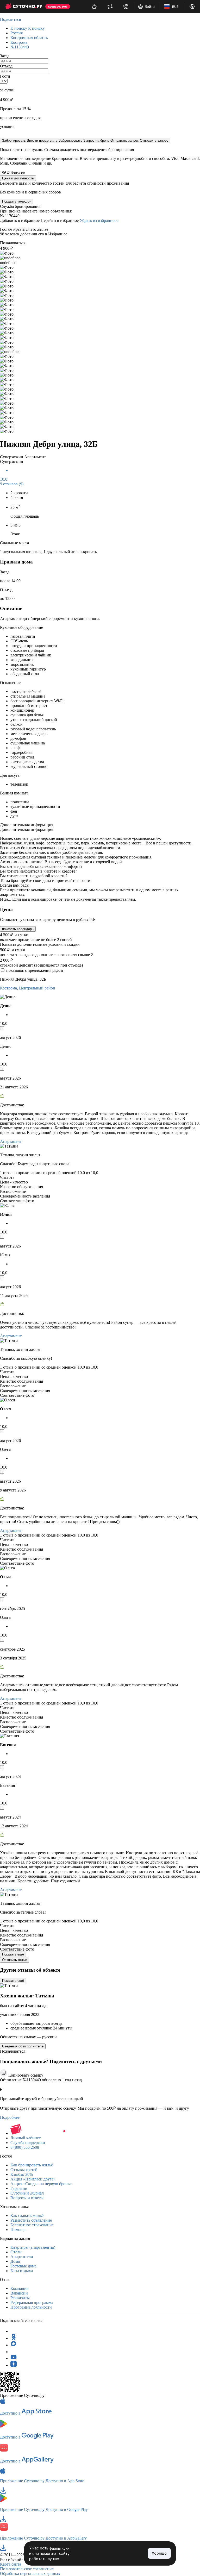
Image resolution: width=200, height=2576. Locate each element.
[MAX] (14, 2345)
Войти (150, 7)
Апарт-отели (22, 2257)
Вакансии (19, 2293)
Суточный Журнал (27, 2193)
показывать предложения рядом (35, 970)
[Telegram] (14, 2331)
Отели (16, 2252)
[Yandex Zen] (14, 2365)
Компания (19, 2288)
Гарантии (19, 2188)
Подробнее (10, 2117)
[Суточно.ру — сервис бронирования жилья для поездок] (24, 7)
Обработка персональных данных (30, 2574)
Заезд (5, 56)
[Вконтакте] (14, 2352)
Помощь (18, 2230)
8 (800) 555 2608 (25, 2147)
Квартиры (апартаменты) (33, 2247)
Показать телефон (17, 201)
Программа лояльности (31, 2307)
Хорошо (159, 2553)
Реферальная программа (32, 2302)
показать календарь (18, 929)
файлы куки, (60, 2548)
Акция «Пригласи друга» (33, 2179)
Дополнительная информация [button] (27, 825)
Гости (5, 76)
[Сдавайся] (94, 7)
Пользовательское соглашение (27, 2569)
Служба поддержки (28, 2143)
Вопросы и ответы (27, 2198)
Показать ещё (13, 1954)
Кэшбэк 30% (22, 2174)
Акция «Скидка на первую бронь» (41, 2184)
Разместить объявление (31, 2220)
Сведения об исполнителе (23, 2046)
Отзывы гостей (24, 2170)
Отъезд (6, 66)
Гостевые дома (23, 2266)
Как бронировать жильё (32, 2165)
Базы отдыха (22, 2271)
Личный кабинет (26, 2138)
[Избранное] (126, 7)
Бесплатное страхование (32, 2225)
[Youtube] (14, 2358)
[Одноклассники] (14, 2338)
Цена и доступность (18, 178)
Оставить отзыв (15, 1960)
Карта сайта (11, 2564)
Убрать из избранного (99, 220)
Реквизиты (20, 2298)
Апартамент (11, 1141)
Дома (15, 2261)
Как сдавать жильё (27, 2215)
